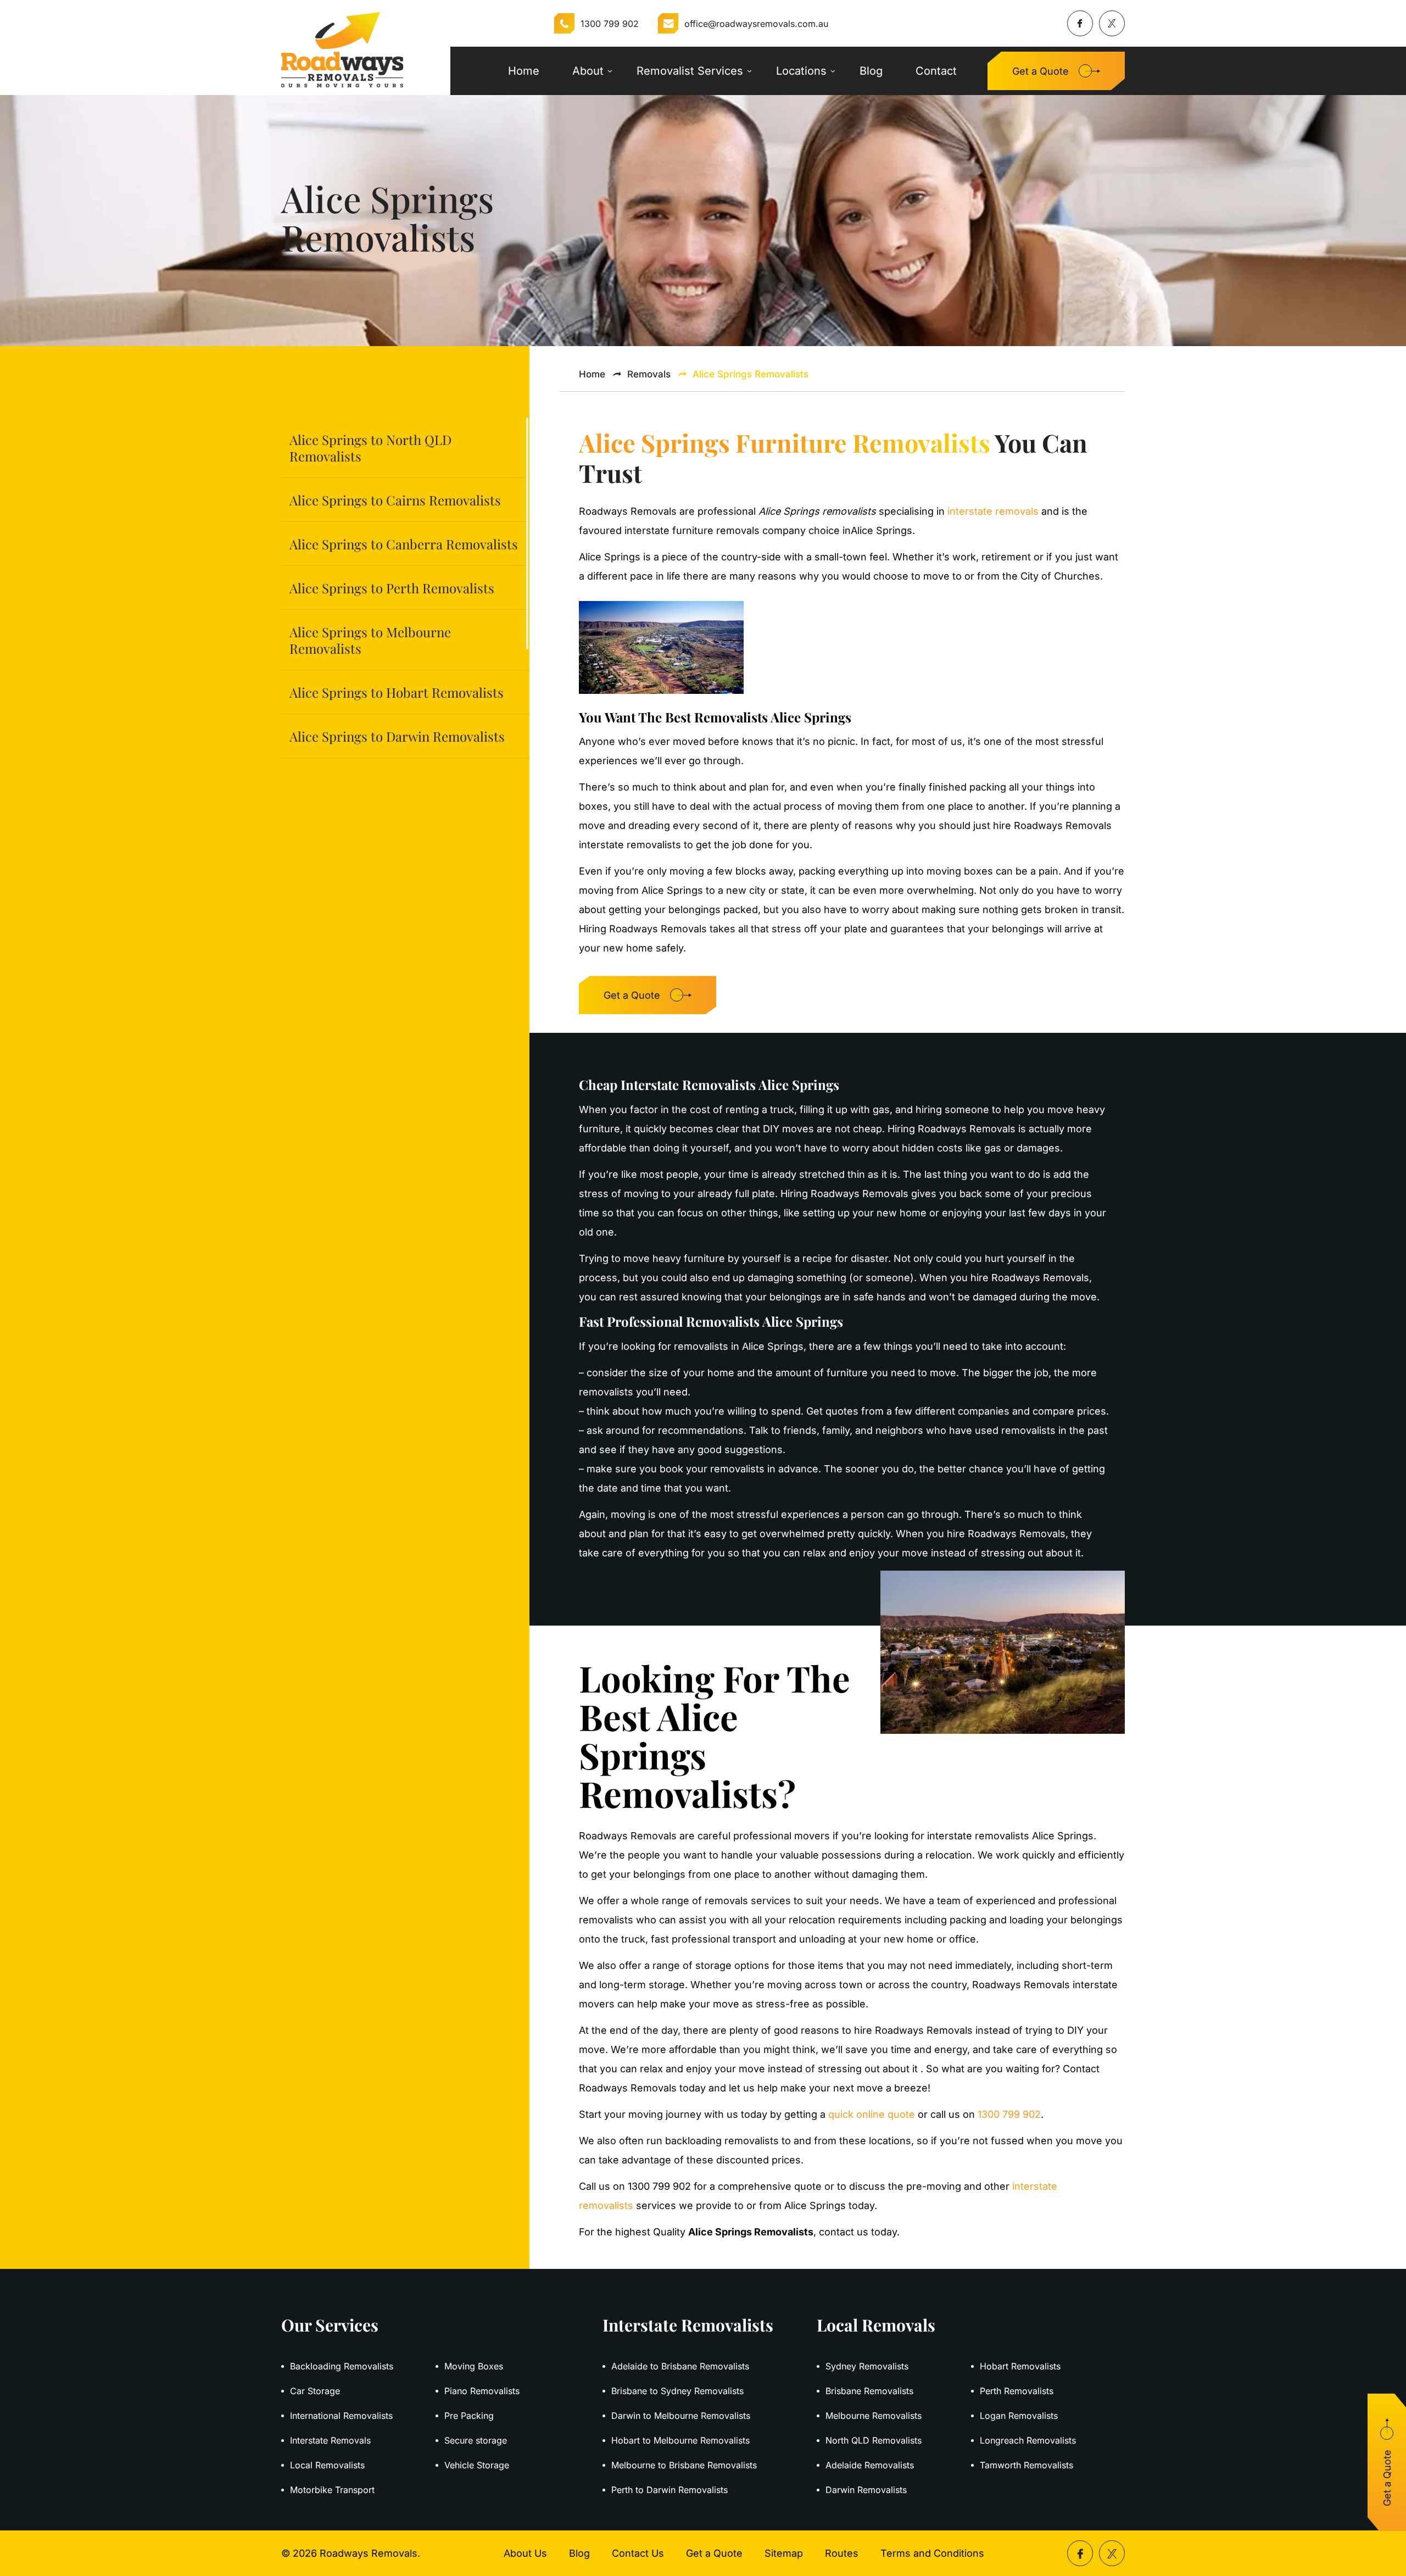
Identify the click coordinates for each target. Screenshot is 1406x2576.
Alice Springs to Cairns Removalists (395, 500)
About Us (525, 2553)
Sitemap (784, 2553)
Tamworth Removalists (1026, 2465)
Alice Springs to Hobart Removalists (397, 692)
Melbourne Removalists (874, 2416)
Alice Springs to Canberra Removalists (404, 544)
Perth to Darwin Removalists (669, 2490)
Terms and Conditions (932, 2553)
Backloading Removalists (342, 2366)
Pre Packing (469, 2416)
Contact (936, 71)
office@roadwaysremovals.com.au (756, 24)
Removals (649, 374)
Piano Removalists (482, 2391)
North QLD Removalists (874, 2440)
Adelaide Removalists (870, 2465)
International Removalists (341, 2416)
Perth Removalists (1017, 2391)
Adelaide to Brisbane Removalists (680, 2366)
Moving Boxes (474, 2366)
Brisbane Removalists (869, 2391)
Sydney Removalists (867, 2366)
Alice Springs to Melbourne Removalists (370, 640)
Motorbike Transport (332, 2490)
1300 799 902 (610, 24)
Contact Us (638, 2553)
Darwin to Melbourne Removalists (681, 2416)
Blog (871, 71)
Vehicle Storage (477, 2465)
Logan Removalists (1019, 2416)
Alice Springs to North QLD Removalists (370, 448)
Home (524, 71)
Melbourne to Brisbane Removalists (684, 2465)
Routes (842, 2553)
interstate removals (993, 511)
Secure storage (476, 2440)
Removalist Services (690, 71)
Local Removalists (327, 2465)
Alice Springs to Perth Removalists (392, 588)
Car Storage (315, 2391)
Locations (801, 71)
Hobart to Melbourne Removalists (680, 2440)
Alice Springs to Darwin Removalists (397, 736)
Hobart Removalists (1020, 2366)
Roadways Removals (369, 2553)
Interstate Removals (330, 2440)
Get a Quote (1040, 71)
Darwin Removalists (866, 2490)
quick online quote (872, 2114)
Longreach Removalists (1028, 2440)
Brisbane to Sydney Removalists (677, 2391)
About (588, 71)
